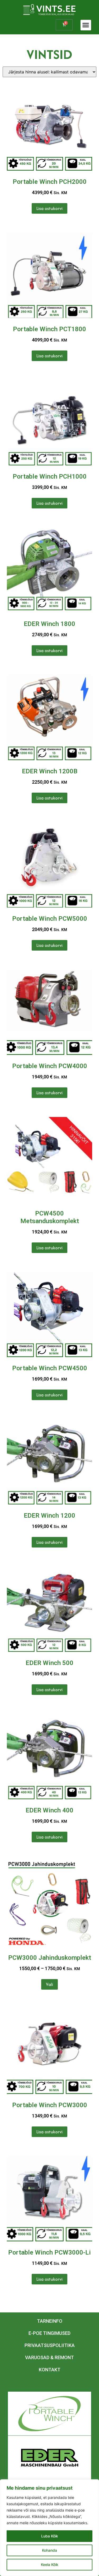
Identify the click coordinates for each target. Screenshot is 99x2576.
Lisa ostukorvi (49, 208)
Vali (49, 1984)
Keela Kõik (50, 2565)
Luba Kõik (50, 2536)
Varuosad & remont (49, 2357)
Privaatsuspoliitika (50, 2345)
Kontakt (50, 2370)
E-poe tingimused (49, 2333)
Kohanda (49, 2550)
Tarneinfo (50, 2321)
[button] (86, 25)
